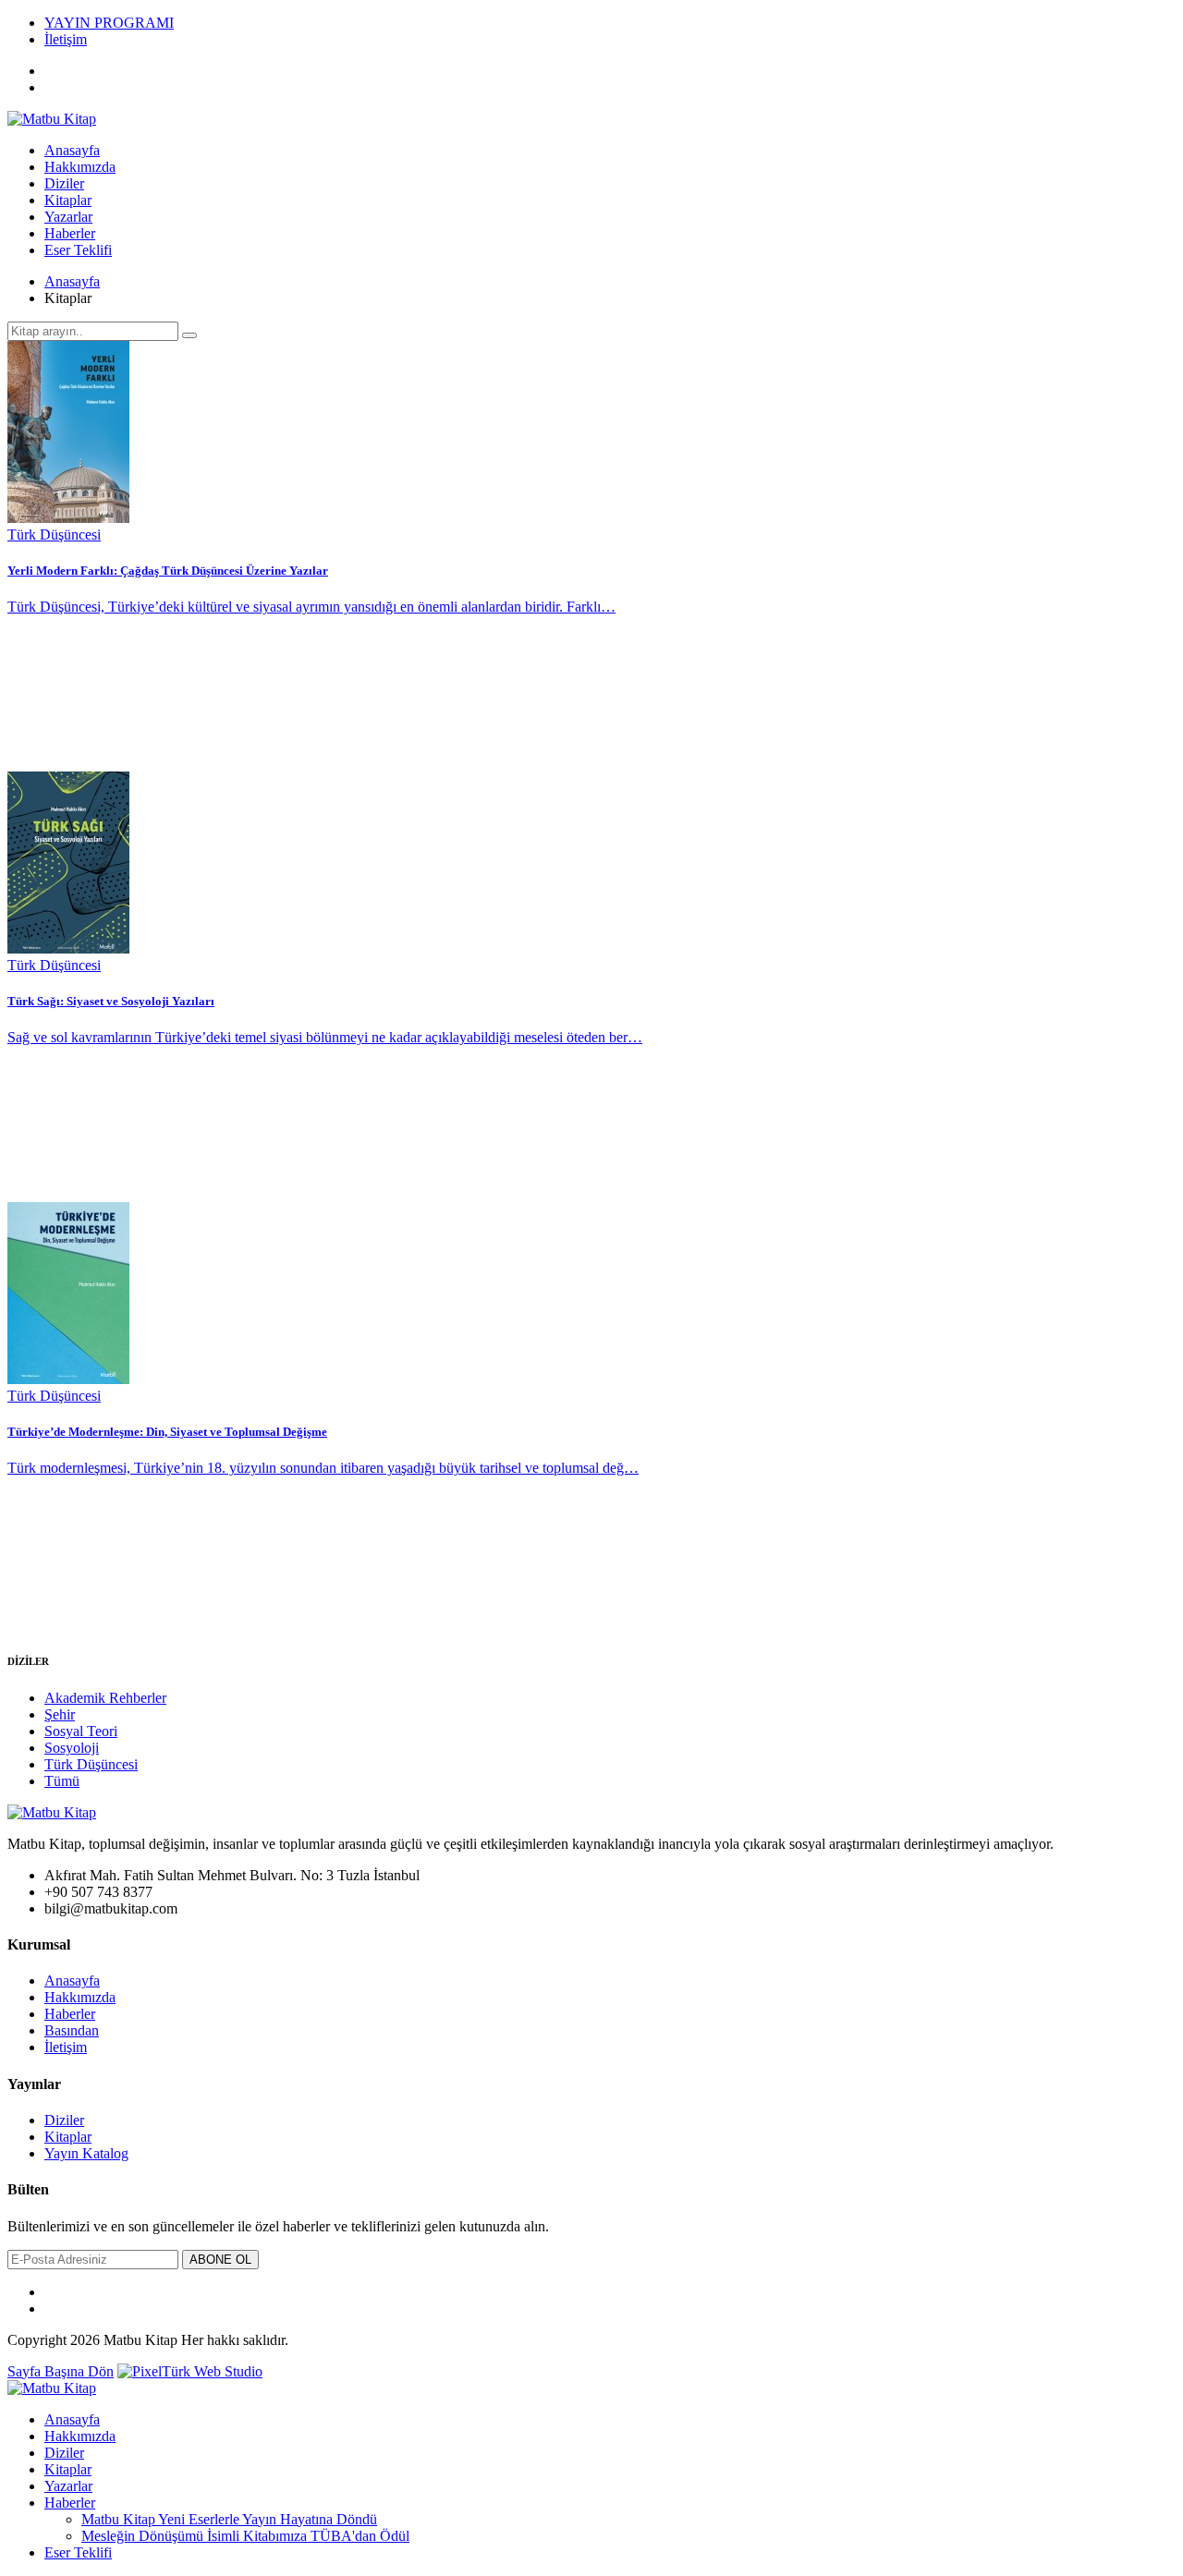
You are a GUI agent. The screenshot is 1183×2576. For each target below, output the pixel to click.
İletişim (66, 39)
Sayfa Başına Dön (61, 2371)
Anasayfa (72, 150)
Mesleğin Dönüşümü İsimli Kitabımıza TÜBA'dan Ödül (245, 2536)
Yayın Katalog (86, 2153)
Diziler (64, 183)
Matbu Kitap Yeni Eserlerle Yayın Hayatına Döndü (229, 2519)
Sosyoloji (72, 1748)
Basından (72, 2030)
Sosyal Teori (81, 1731)
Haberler (70, 233)
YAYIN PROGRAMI (109, 23)
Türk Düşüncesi (91, 1764)
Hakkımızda (80, 167)
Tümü (62, 1781)
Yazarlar (68, 217)
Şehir (60, 1714)
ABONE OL (220, 2260)
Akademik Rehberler (105, 1698)
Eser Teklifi (78, 250)
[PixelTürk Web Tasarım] (190, 2371)
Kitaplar (68, 200)
